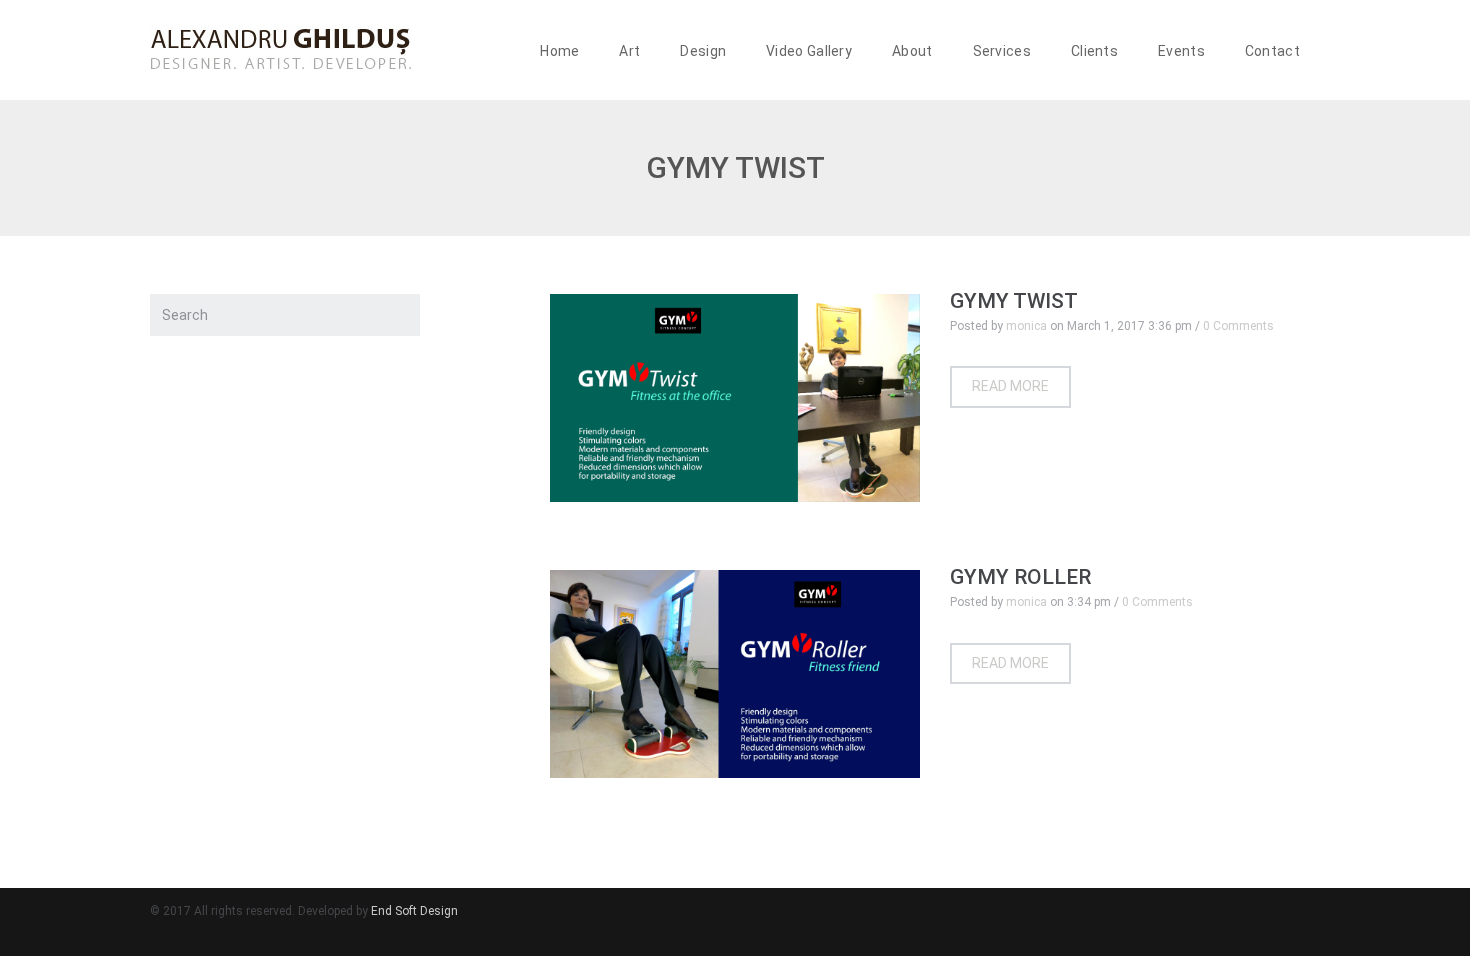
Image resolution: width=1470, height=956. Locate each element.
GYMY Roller (1020, 577)
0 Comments (1238, 326)
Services (1002, 51)
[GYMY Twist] (735, 398)
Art (629, 51)
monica (1026, 326)
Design (703, 51)
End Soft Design (414, 911)
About (912, 51)
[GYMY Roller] (735, 674)
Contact (1272, 51)
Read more (1010, 386)
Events (1181, 51)
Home (559, 51)
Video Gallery (809, 51)
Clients (1094, 51)
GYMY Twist (1014, 301)
